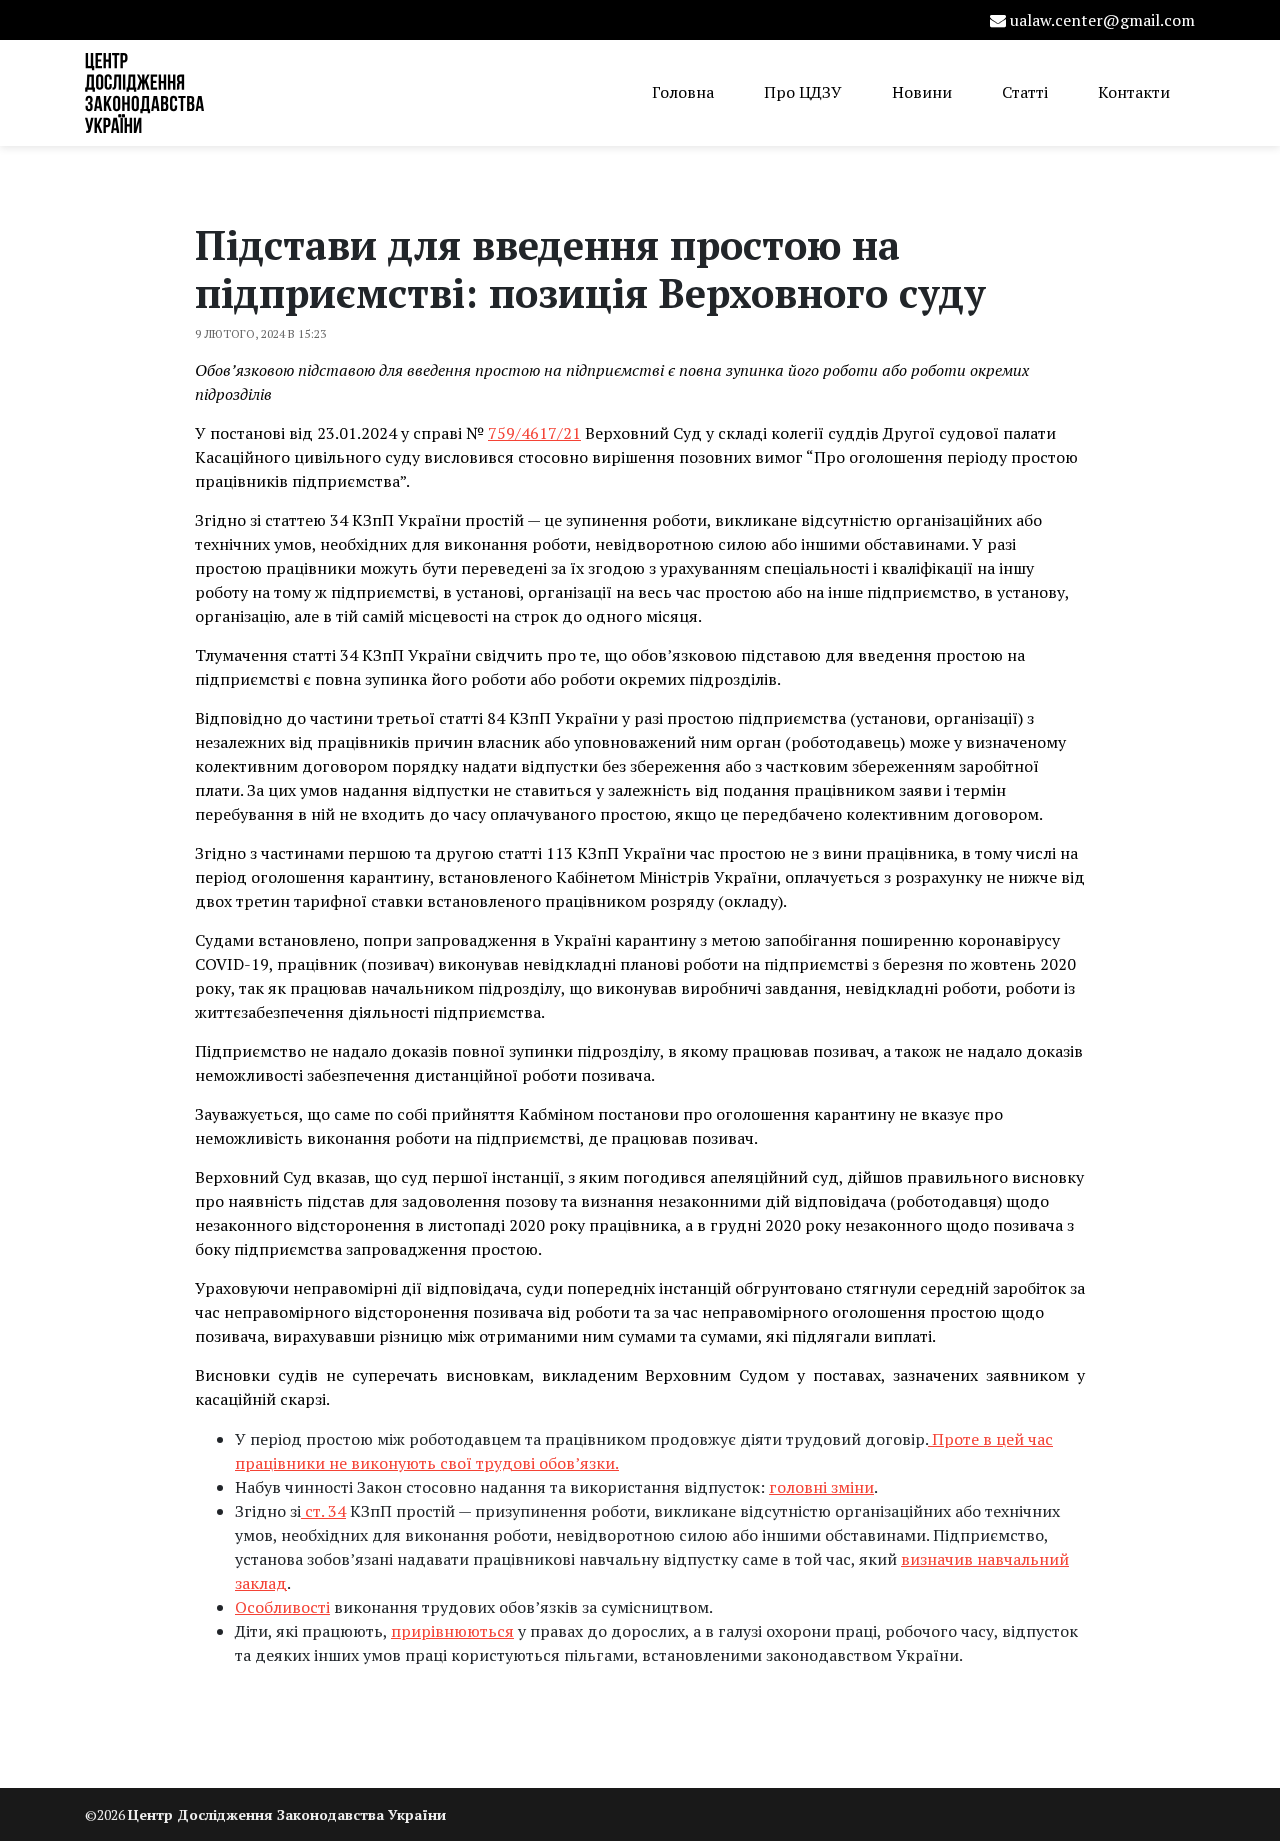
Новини (922, 92)
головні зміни (821, 1487)
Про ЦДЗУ (803, 92)
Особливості (282, 1607)
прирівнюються (452, 1631)
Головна (683, 92)
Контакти (1134, 92)
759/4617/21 (534, 433)
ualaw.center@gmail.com (1102, 20)
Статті (1025, 92)
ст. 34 (323, 1511)
